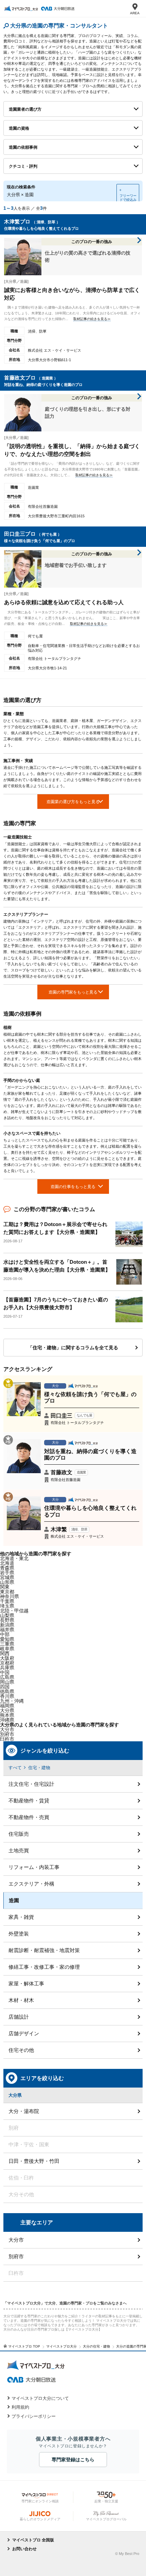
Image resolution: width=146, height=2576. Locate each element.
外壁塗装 (19, 1934)
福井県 (7, 1630)
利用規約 (20, 2407)
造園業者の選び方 (25, 109)
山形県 (7, 1582)
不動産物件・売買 (29, 1817)
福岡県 (7, 1706)
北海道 (7, 1563)
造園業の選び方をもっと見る (73, 802)
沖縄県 (7, 1720)
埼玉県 (7, 1606)
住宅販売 (19, 1834)
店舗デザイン (24, 2033)
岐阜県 (7, 1649)
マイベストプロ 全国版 (33, 2540)
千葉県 (7, 1601)
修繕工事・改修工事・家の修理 (44, 1967)
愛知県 (7, 1639)
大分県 (7, 1710)
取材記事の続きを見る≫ (92, 319)
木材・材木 (21, 2000)
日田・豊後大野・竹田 (34, 2161)
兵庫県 (7, 1668)
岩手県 (7, 1573)
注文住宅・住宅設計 (31, 1784)
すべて (15, 1768)
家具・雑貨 (21, 1917)
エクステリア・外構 (31, 1884)
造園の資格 (19, 128)
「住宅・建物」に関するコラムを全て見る (73, 1348)
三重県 (7, 1644)
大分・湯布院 (24, 2111)
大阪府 (7, 1658)
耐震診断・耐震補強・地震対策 (44, 1950)
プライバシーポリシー (34, 2416)
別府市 (16, 2256)
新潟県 (7, 1625)
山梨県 (7, 1615)
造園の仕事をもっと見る (73, 1187)
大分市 (7, 1729)
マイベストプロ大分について (40, 2398)
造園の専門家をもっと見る (73, 992)
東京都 (7, 1592)
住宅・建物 (39, 1768)
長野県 (7, 1620)
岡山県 (7, 1682)
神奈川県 (10, 1596)
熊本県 (7, 1715)
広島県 (7, 1677)
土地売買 (19, 1850)
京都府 (7, 1663)
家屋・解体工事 (26, 1984)
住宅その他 (21, 2050)
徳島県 (7, 1691)
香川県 (7, 1696)
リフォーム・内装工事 (34, 1867)
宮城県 (7, 1577)
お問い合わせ (24, 2549)
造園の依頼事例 (23, 147)
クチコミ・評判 (23, 166)
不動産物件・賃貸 (29, 1801)
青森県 (7, 1568)
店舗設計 (19, 2017)
